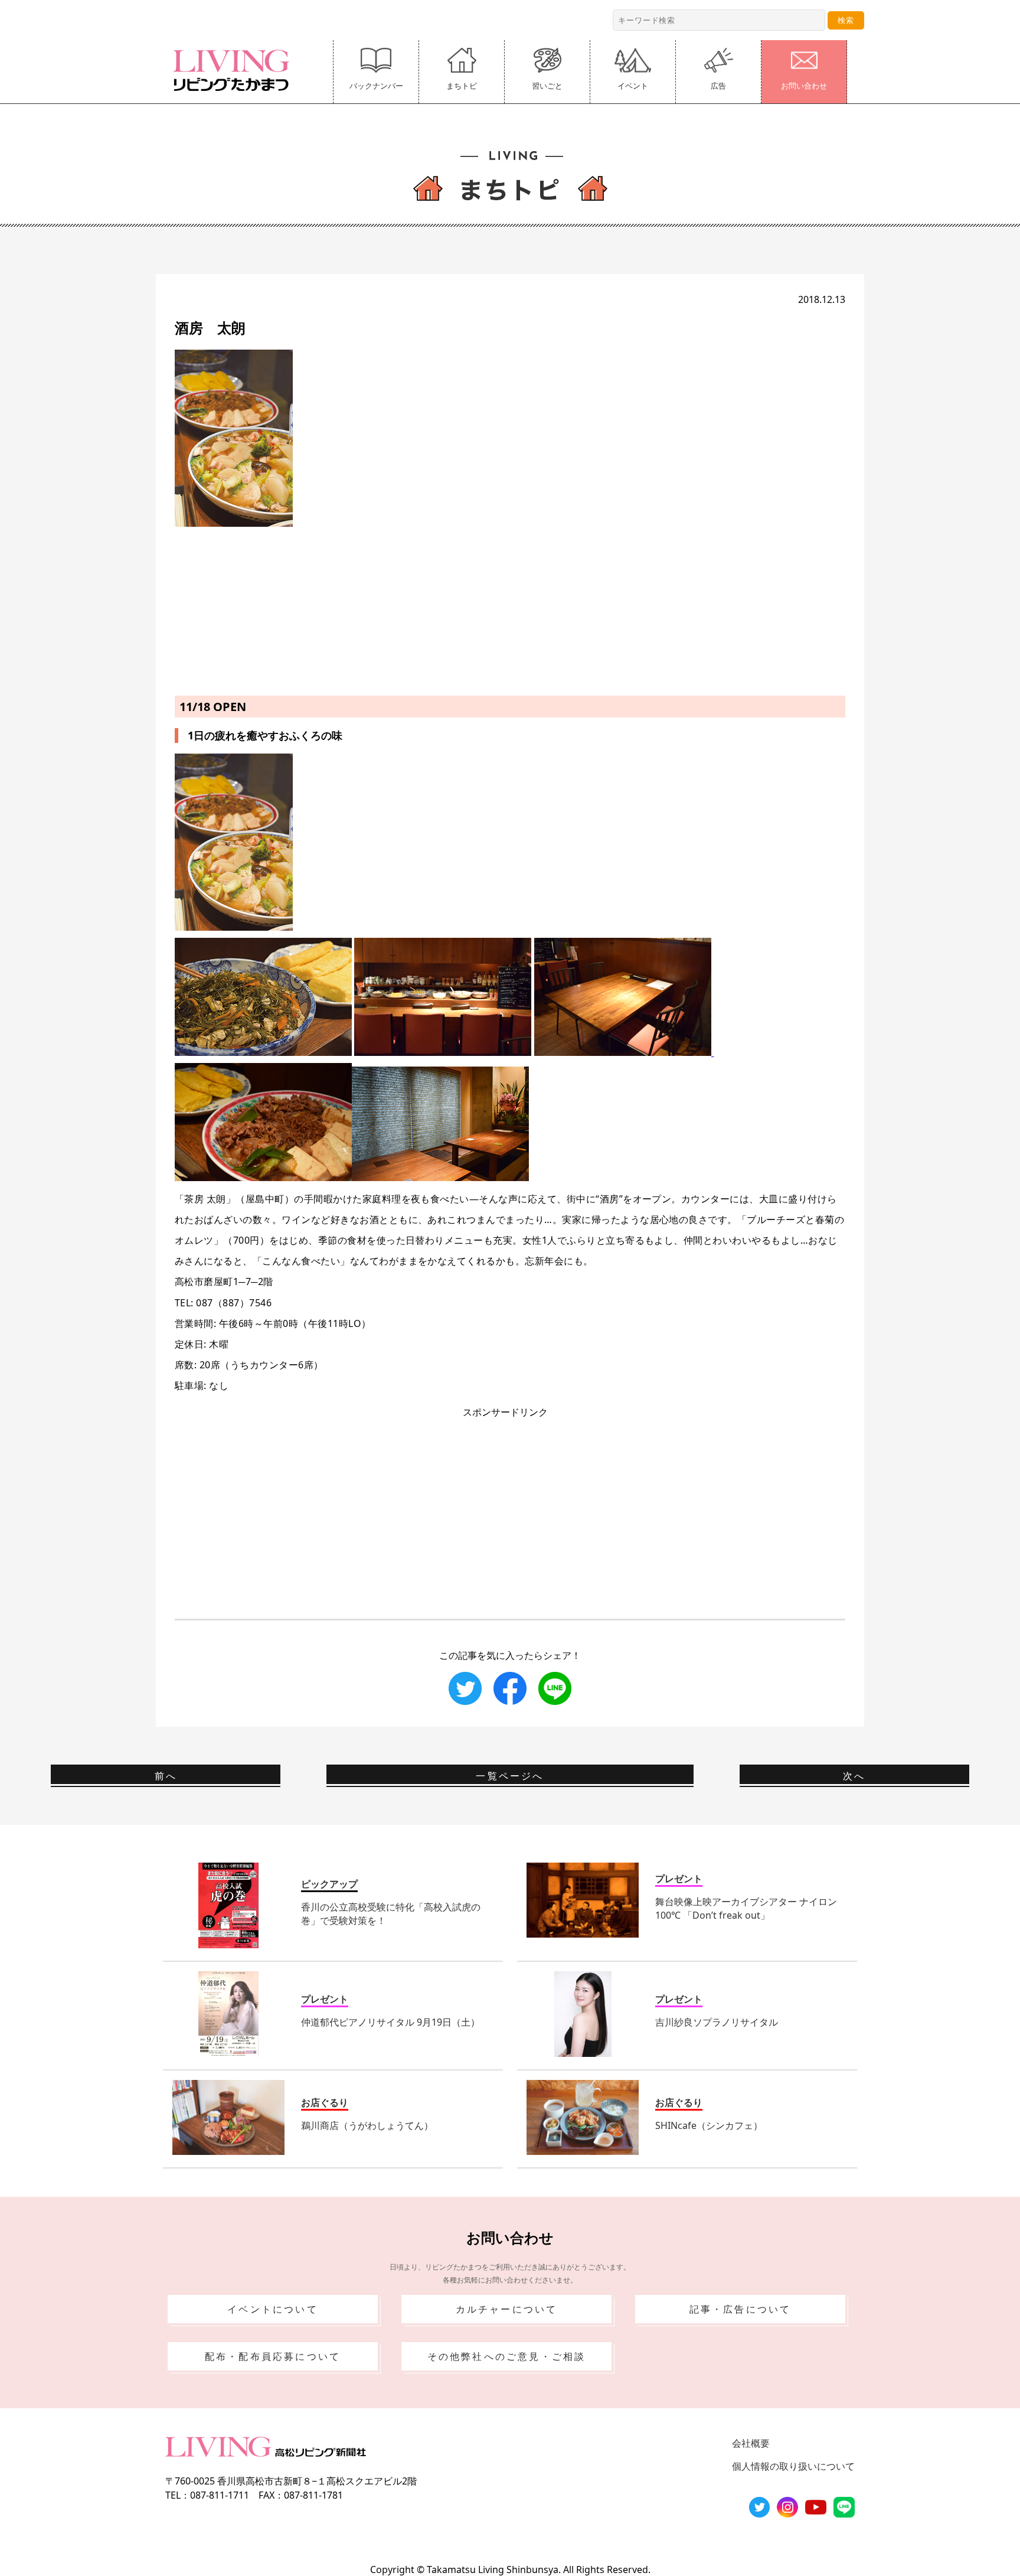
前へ (166, 1776)
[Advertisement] (510, 609)
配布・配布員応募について (273, 2356)
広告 (718, 86)
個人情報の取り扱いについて (793, 2466)
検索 (846, 20)
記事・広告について (741, 2309)
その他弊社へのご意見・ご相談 (507, 2356)
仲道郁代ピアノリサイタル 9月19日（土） (390, 2022)
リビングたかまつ (235, 70)
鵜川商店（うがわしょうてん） (367, 2125)
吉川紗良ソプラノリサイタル (717, 2022)
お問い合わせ (804, 86)
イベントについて (273, 2309)
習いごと (547, 86)
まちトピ (462, 86)
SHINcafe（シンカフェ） (709, 2125)
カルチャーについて (507, 2309)
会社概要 (751, 2443)
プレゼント (679, 1879)
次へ (854, 1776)
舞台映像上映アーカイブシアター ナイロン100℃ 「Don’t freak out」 (746, 1908)
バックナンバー (376, 86)
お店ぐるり (325, 2102)
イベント (633, 86)
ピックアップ (329, 1884)
